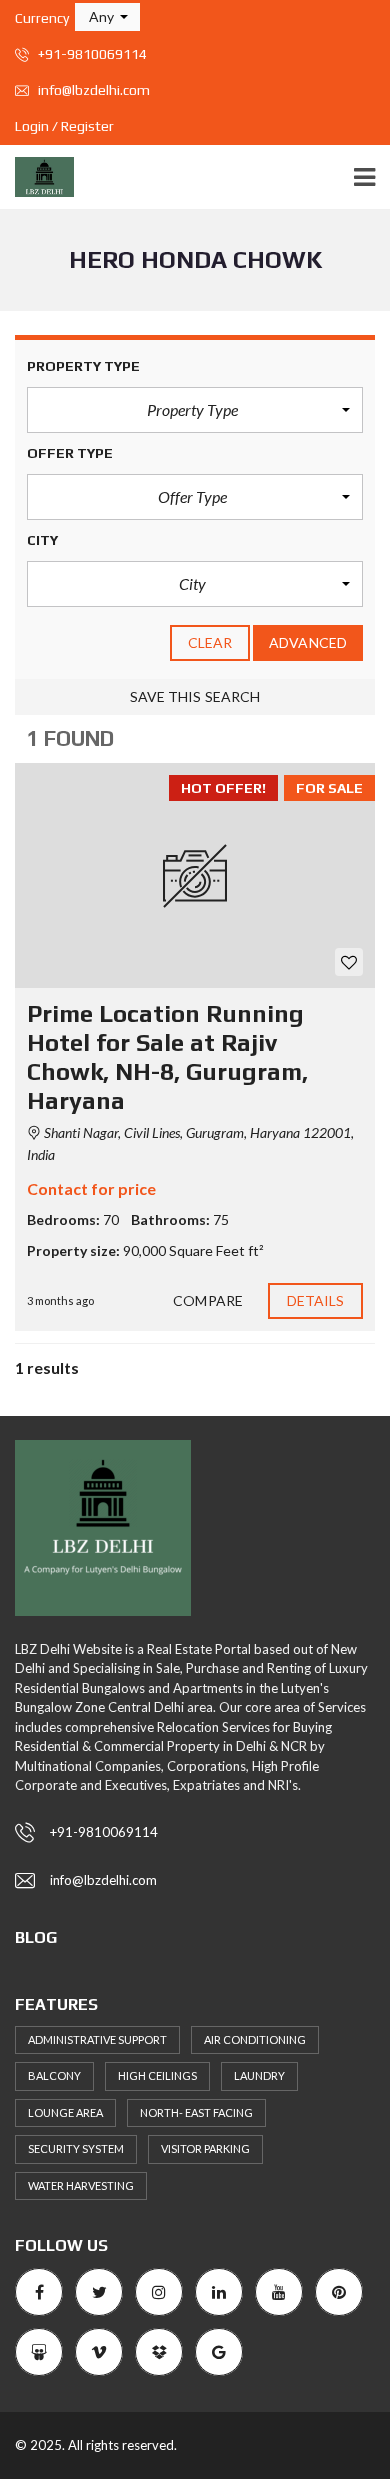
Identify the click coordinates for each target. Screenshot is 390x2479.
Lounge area (65, 2112)
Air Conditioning (255, 2039)
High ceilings (157, 2075)
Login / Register (64, 126)
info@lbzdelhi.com (92, 90)
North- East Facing (196, 2112)
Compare (208, 1300)
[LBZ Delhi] (37, 177)
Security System (76, 2148)
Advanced (308, 642)
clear (210, 642)
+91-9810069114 (91, 54)
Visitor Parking (205, 2148)
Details (316, 1300)
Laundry (259, 2075)
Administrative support (97, 2039)
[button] (107, 17)
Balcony (54, 2075)
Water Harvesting (81, 2185)
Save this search (195, 696)
